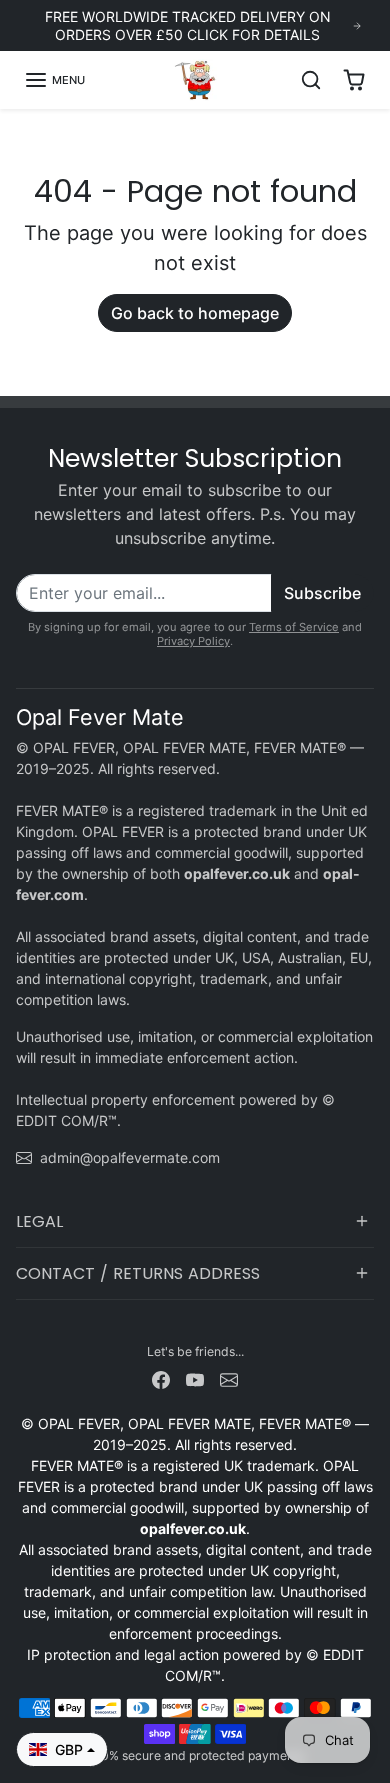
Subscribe (322, 593)
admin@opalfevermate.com (130, 1157)
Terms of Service (294, 627)
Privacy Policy (193, 641)
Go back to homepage (195, 313)
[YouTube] (195, 1377)
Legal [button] (39, 1221)
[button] (54, 80)
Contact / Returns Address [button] (138, 1273)
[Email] (229, 1377)
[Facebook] (161, 1377)
